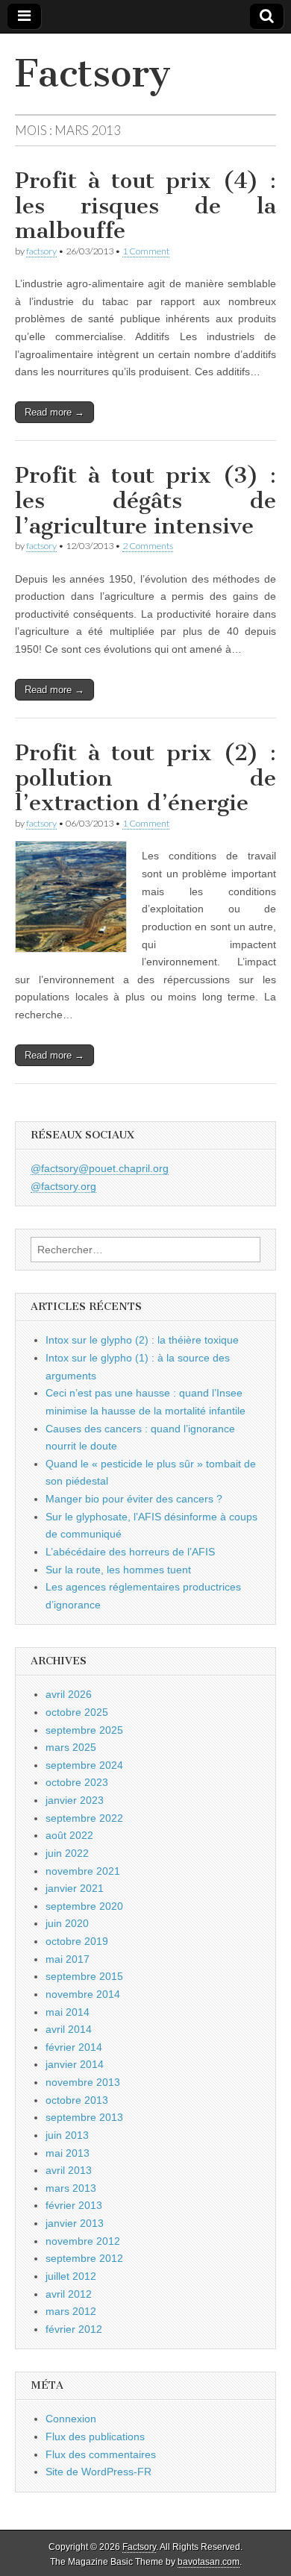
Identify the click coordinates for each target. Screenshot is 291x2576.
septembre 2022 (84, 1818)
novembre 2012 (83, 2241)
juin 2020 (67, 1923)
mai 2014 (68, 2012)
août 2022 (69, 1835)
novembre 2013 (83, 2082)
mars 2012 (71, 2311)
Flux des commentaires (101, 2454)
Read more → (54, 412)
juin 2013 (67, 2135)
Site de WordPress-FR (98, 2472)
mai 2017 (68, 1959)
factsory (41, 251)
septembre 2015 (84, 1976)
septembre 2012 (84, 2258)
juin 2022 (67, 1853)
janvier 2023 (75, 1800)
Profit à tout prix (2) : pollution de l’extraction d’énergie (145, 778)
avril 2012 (69, 2294)
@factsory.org (63, 1186)
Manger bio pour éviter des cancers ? (134, 1499)
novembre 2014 (83, 1994)
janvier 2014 (75, 2064)
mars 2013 (71, 2188)
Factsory (93, 73)
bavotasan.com (209, 2562)
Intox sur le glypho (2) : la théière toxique (142, 1340)
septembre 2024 (84, 1765)
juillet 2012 (71, 2276)
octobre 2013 (77, 2100)
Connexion (71, 2419)
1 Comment (146, 251)
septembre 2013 (84, 2117)
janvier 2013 (75, 2223)
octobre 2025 (77, 1712)
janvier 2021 (75, 1888)
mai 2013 (68, 2153)
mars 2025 (71, 1747)
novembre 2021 (83, 1871)
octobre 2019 (77, 1941)
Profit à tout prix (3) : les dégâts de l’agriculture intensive (145, 500)
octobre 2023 (77, 1782)
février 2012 (74, 2329)
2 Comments (148, 546)
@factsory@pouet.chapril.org (100, 1168)
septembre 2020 (84, 1906)
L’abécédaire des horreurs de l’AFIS (130, 1552)
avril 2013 (69, 2170)
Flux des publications (95, 2436)
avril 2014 (69, 2029)
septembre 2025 (84, 1730)
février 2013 (74, 2205)
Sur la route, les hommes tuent (118, 1570)
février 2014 (74, 2047)
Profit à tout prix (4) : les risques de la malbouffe (145, 206)
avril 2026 (69, 1694)
